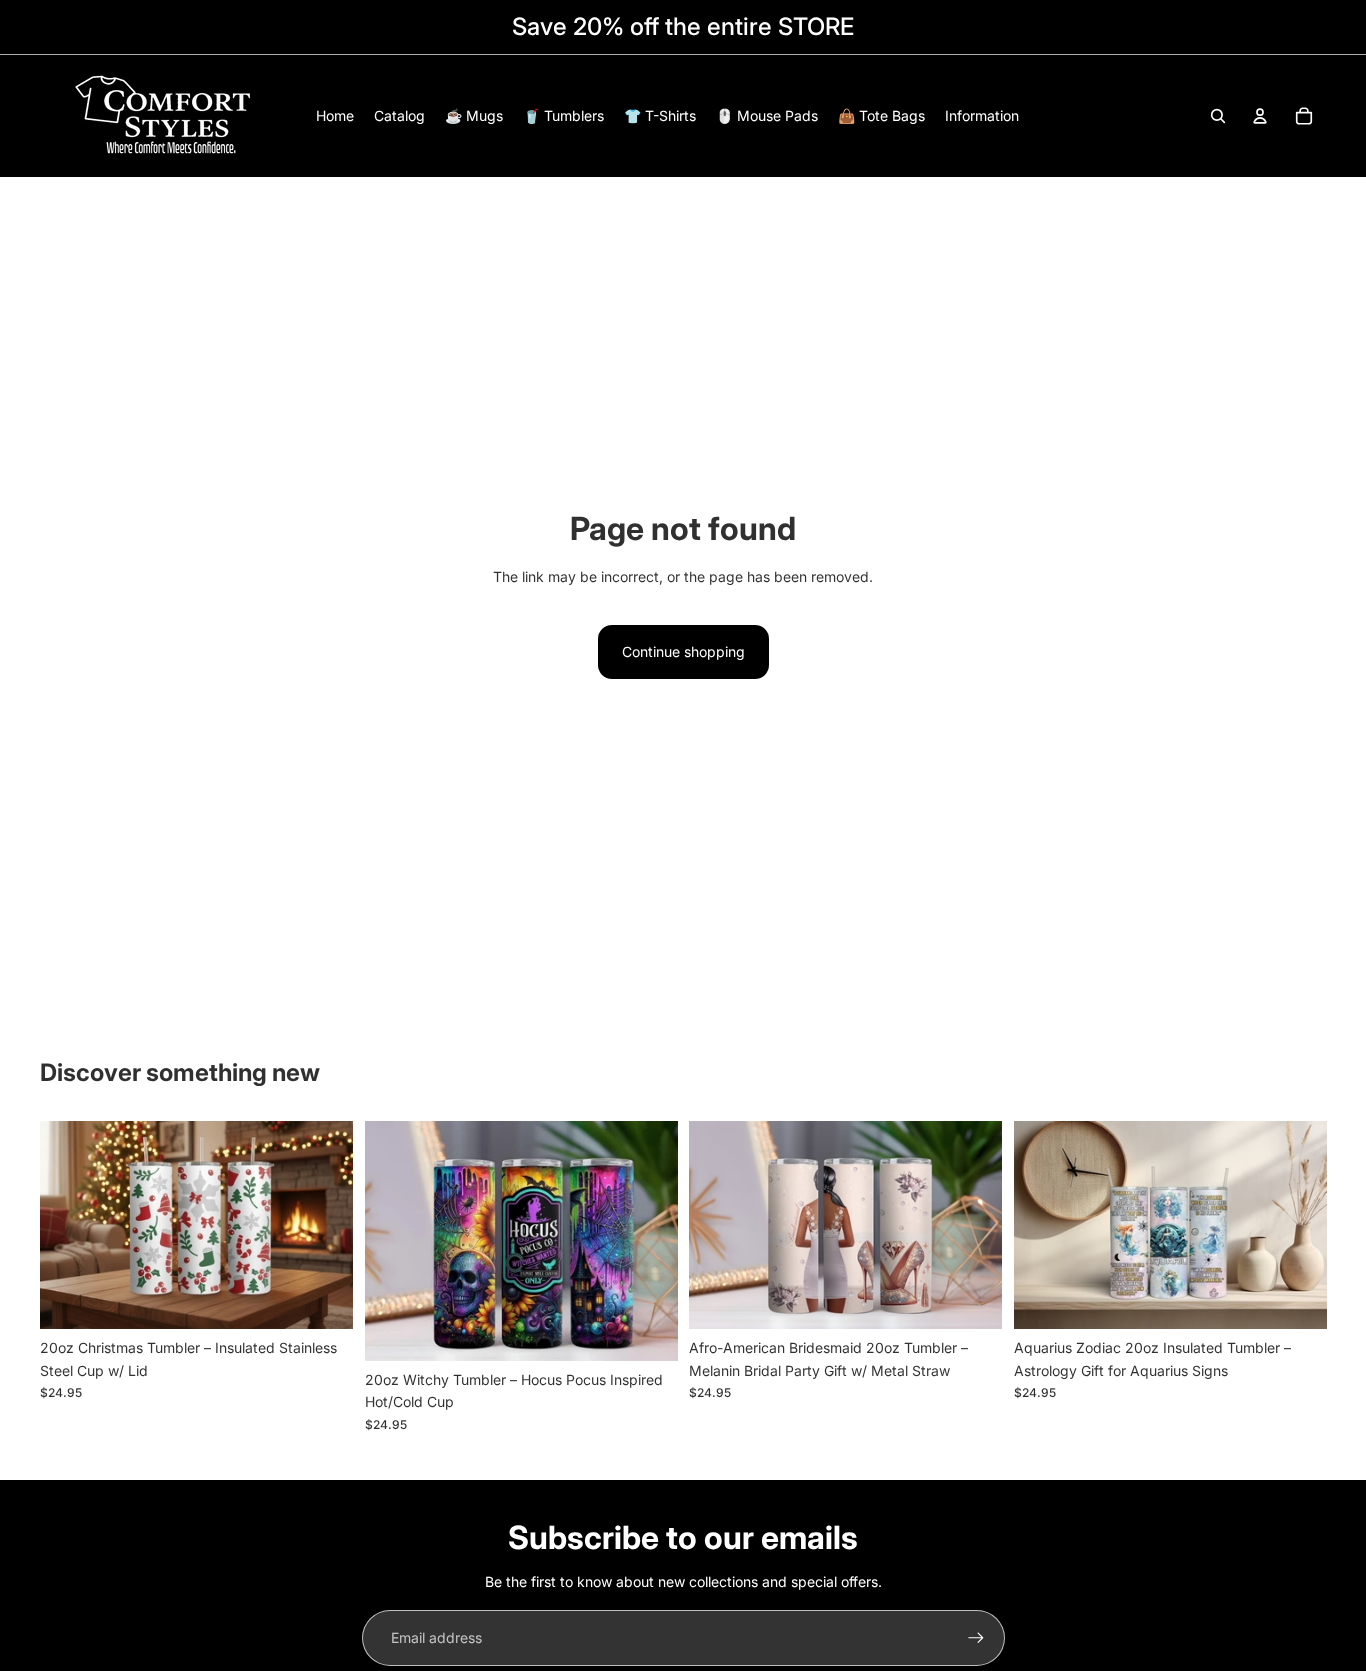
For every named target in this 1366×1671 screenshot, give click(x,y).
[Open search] (1218, 116)
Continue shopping (683, 651)
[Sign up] (976, 1638)
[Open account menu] (1260, 116)
